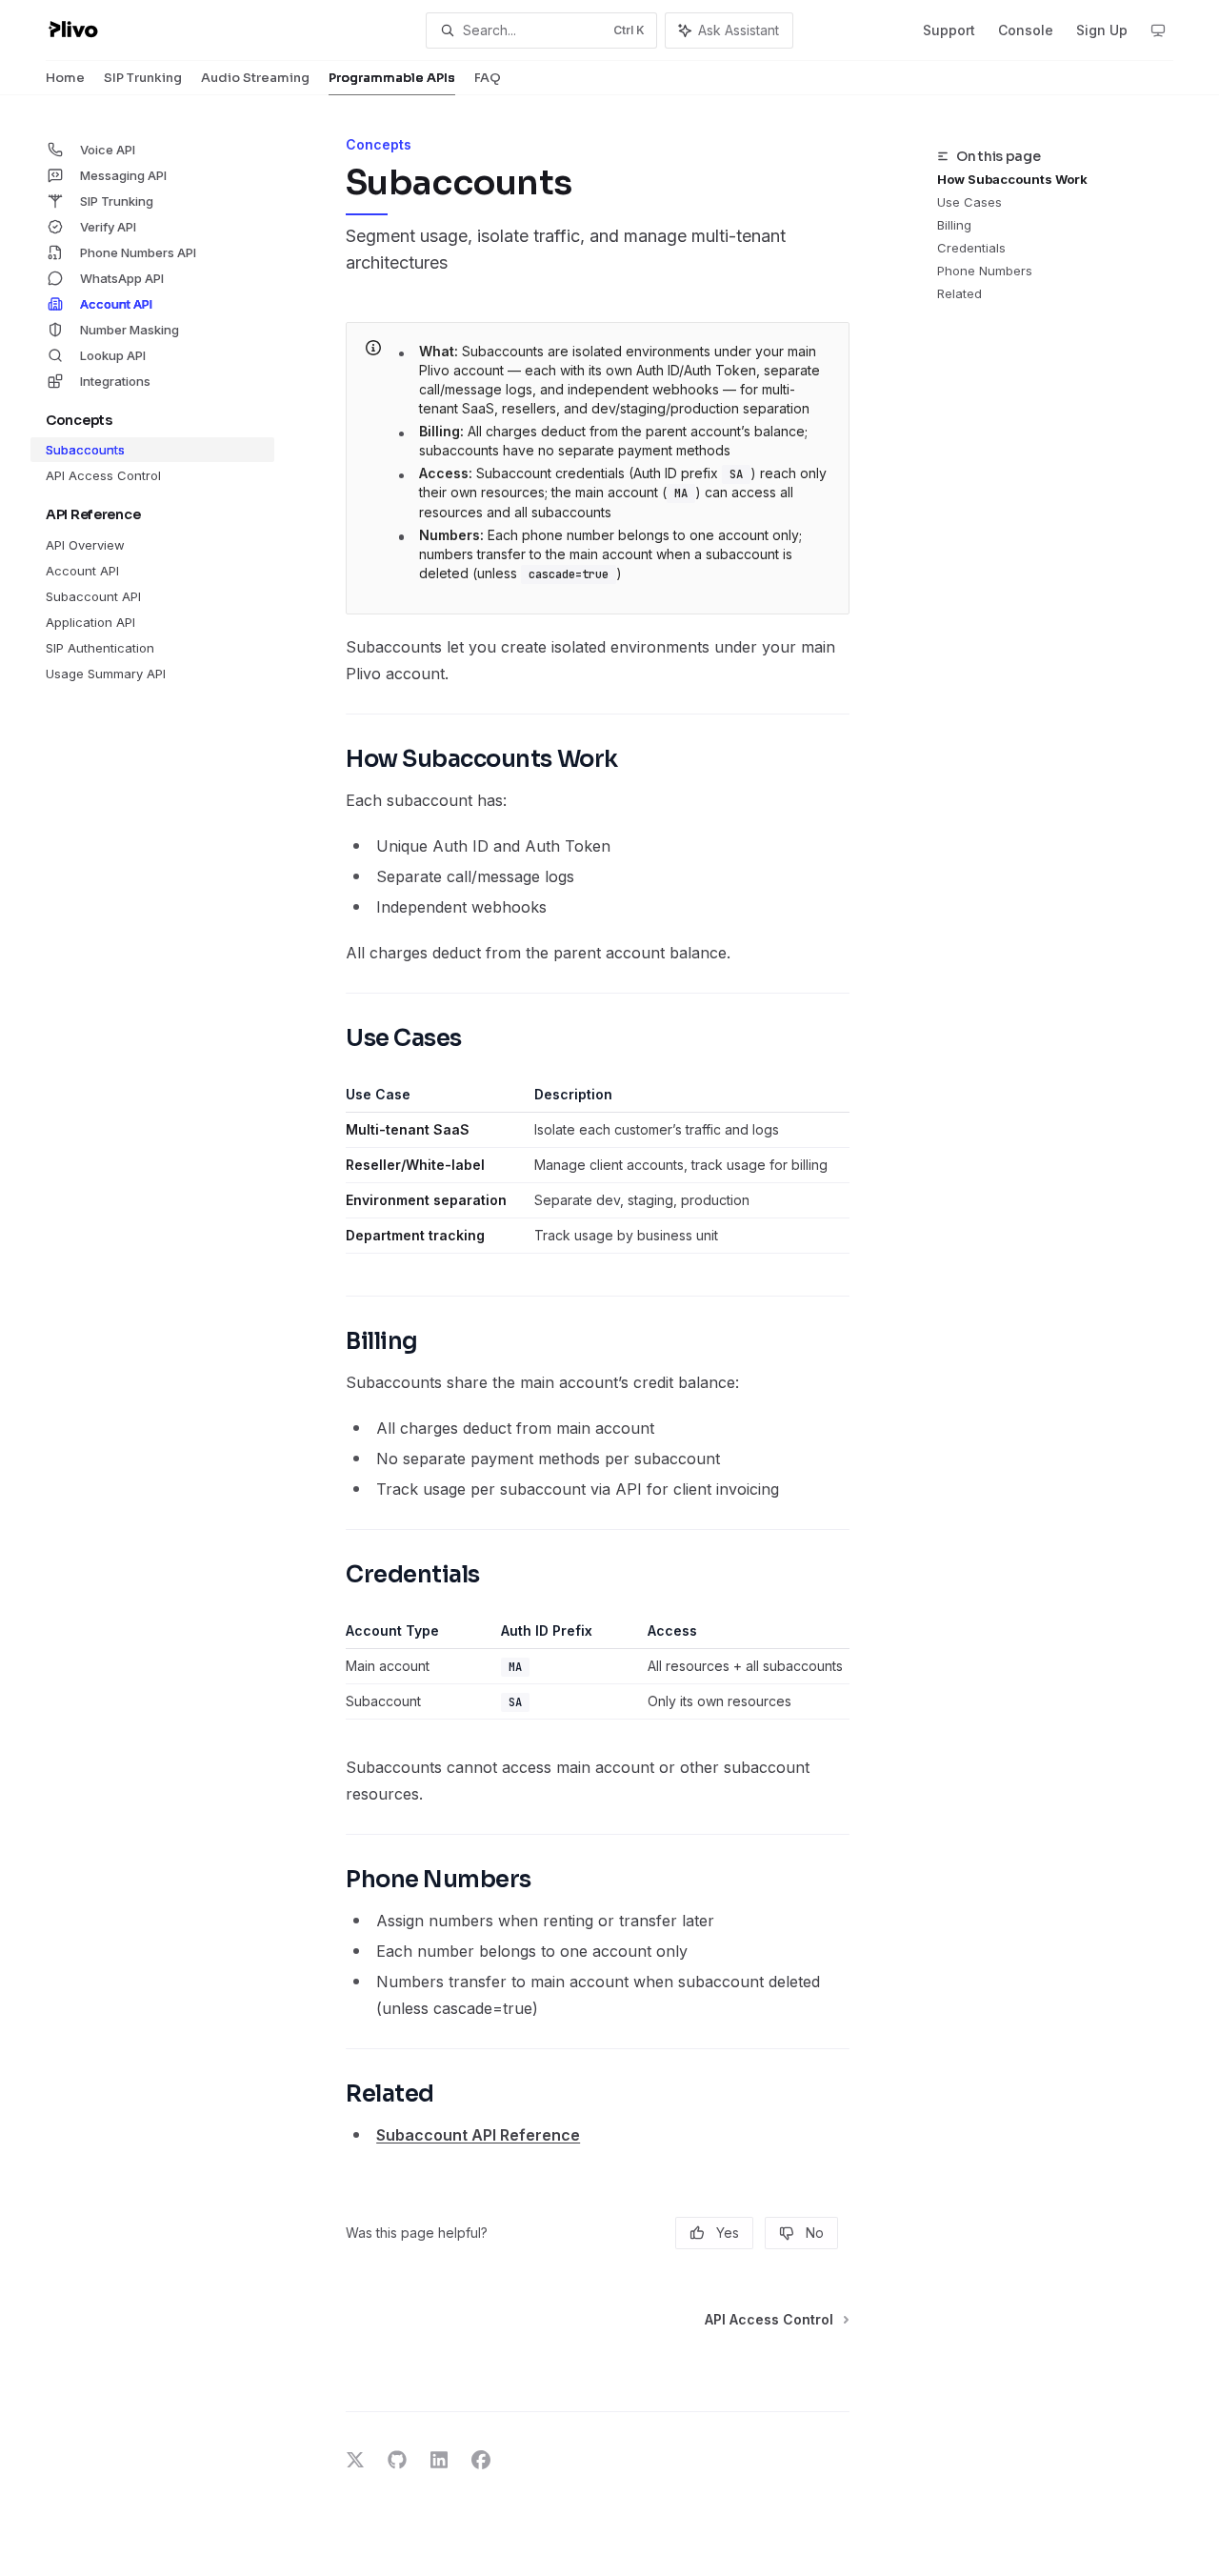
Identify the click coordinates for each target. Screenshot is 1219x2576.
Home (65, 78)
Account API (116, 304)
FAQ (488, 78)
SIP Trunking (143, 78)
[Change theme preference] (1158, 30)
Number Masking (130, 330)
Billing (954, 225)
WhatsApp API (122, 278)
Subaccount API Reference (478, 2135)
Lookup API (113, 355)
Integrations (115, 381)
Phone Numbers (985, 271)
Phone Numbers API (138, 252)
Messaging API (123, 175)
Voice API (108, 150)
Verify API (108, 227)
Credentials (971, 248)
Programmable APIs (392, 78)
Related (959, 293)
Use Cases (969, 202)
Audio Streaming (255, 78)
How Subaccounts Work (1012, 179)
